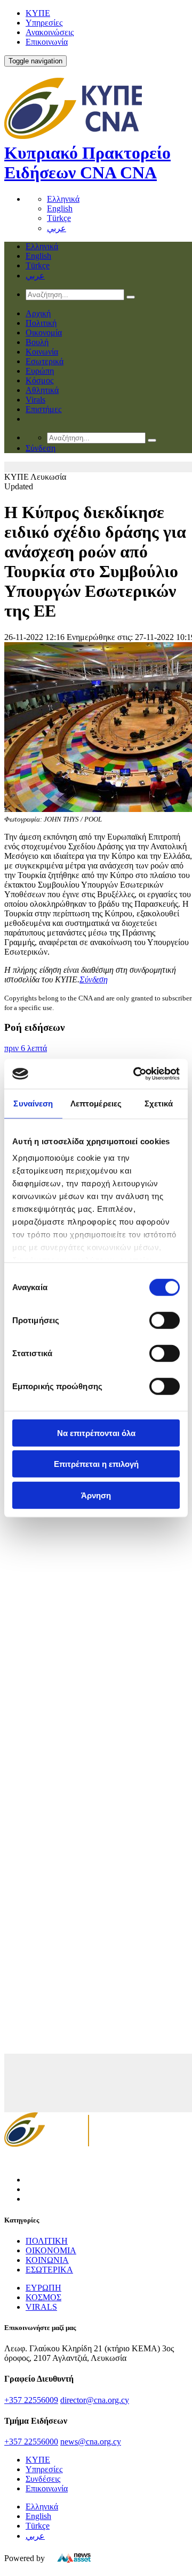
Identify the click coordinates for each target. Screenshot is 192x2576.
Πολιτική (41, 323)
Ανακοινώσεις (50, 32)
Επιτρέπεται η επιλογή (96, 1464)
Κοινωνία (42, 352)
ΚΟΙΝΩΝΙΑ (47, 2260)
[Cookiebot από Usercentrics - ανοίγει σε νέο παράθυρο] (135, 1074)
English (60, 208)
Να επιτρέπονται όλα (96, 1433)
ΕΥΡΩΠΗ (43, 2288)
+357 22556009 (31, 2400)
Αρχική (38, 313)
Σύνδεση (94, 979)
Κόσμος (39, 380)
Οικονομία (44, 333)
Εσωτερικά (45, 361)
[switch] (165, 1320)
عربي (57, 228)
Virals (35, 400)
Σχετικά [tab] (159, 1103)
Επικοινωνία (47, 42)
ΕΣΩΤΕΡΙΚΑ (49, 2270)
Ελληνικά (63, 199)
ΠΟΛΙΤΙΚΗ (47, 2241)
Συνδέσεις (43, 2479)
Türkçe (59, 218)
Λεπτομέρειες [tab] (96, 1103)
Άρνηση (96, 1495)
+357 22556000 (31, 2442)
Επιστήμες (43, 409)
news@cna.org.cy (91, 2442)
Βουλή (37, 342)
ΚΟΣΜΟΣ (43, 2297)
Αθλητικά (42, 390)
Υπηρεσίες (44, 23)
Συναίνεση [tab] (33, 1103)
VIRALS (41, 2307)
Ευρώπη (40, 371)
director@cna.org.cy (95, 2400)
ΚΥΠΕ (38, 13)
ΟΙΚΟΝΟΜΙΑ (51, 2250)
